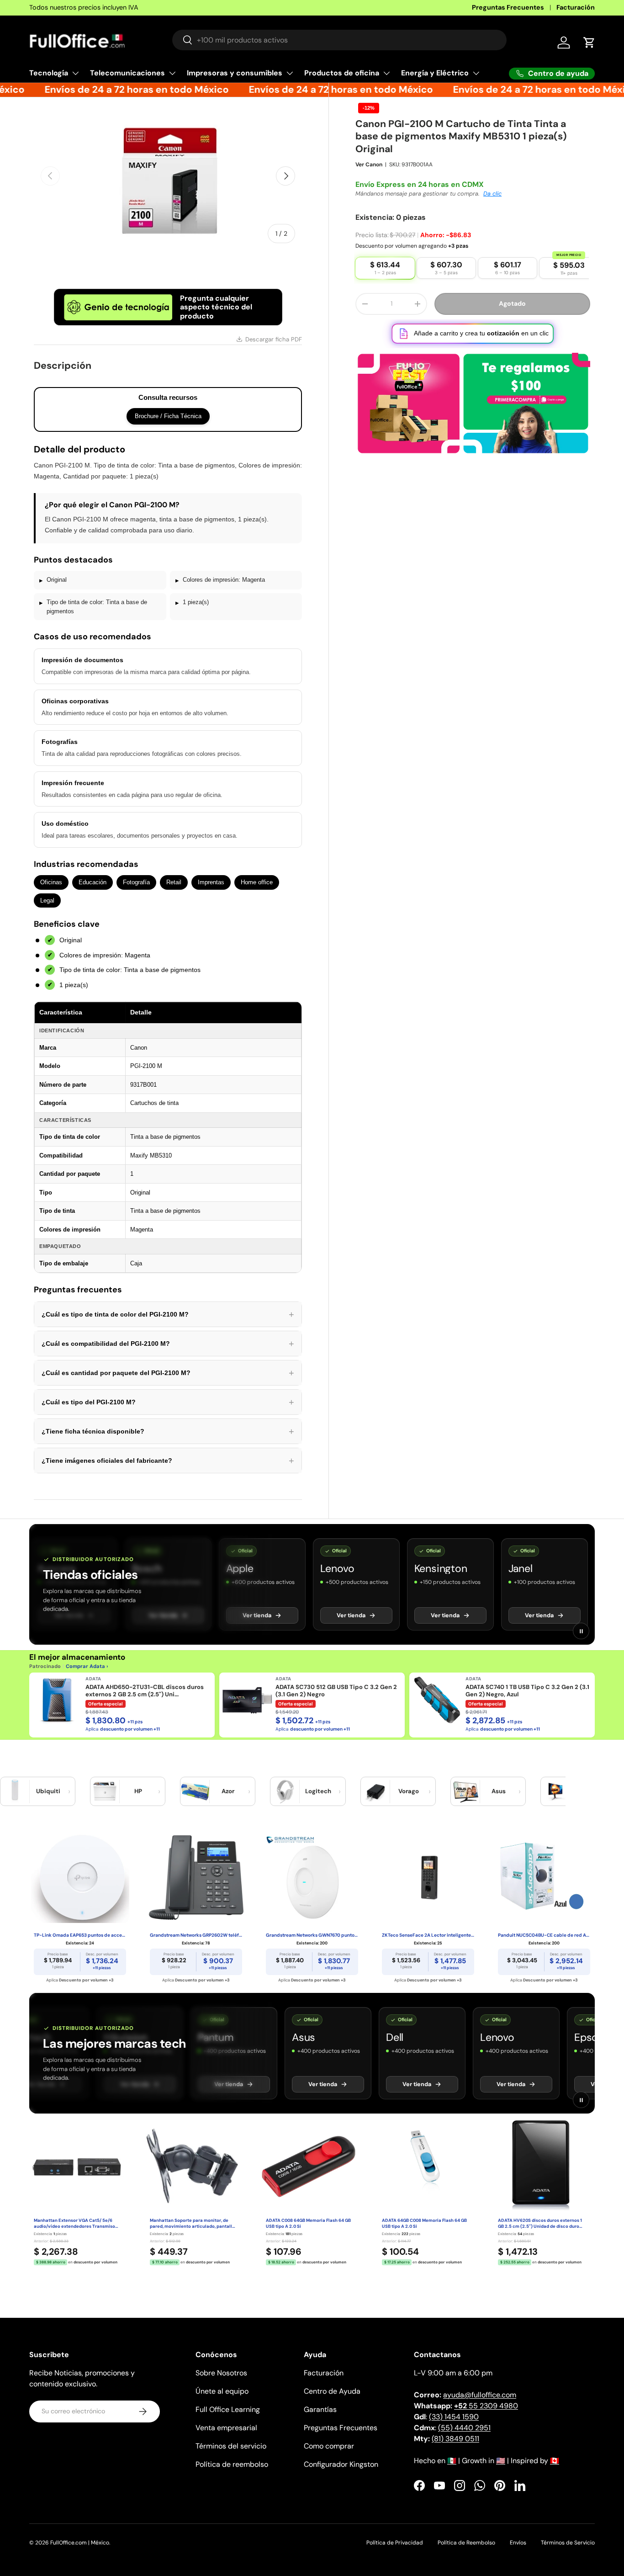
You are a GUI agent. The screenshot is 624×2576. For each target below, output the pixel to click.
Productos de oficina (342, 73)
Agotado (512, 293)
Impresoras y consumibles (235, 73)
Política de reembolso (232, 2464)
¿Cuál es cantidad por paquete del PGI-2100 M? (168, 1373)
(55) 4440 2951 (464, 2428)
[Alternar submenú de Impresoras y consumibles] (290, 73)
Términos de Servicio (568, 2543)
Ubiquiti (48, 1791)
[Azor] (195, 1791)
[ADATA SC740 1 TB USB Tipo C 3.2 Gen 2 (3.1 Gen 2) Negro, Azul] (437, 1700)
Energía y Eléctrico (435, 73)
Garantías (320, 2409)
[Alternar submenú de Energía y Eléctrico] (476, 73)
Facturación (576, 7)
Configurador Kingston (341, 2464)
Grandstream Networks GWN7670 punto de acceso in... (312, 1935)
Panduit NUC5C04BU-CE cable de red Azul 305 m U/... (544, 1935)
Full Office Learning (228, 2409)
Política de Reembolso (466, 2543)
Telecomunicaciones (127, 73)
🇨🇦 (555, 2461)
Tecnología (49, 73)
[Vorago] (375, 1791)
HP (138, 1791)
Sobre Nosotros (221, 2373)
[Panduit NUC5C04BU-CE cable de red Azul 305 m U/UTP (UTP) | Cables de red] (544, 1877)
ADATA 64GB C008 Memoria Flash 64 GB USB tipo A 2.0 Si (424, 2223)
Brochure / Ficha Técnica (168, 416)
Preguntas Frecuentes (508, 7)
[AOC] (555, 1791)
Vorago (409, 1791)
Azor (228, 1791)
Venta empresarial (226, 2428)
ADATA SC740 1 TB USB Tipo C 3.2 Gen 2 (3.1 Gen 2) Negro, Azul (527, 1691)
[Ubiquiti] (15, 1791)
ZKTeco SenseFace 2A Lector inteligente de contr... (428, 1935)
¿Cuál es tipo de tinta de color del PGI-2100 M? (168, 1314)
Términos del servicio (231, 2446)
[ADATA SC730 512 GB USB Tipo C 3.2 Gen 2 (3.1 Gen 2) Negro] (247, 1700)
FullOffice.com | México (80, 2543)
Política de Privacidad (395, 2543)
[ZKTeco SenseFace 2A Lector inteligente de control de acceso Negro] (428, 1877)
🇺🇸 (501, 2461)
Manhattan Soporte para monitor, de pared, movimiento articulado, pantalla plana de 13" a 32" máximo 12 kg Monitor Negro (192, 2224)
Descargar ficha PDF (274, 339)
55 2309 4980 (486, 2406)
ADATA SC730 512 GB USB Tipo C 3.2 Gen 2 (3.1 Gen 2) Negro (336, 1691)
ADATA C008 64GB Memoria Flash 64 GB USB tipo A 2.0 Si (308, 2223)
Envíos (518, 2543)
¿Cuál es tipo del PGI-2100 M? (168, 1402)
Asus (499, 1791)
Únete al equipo (222, 2391)
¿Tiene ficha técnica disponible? (168, 1431)
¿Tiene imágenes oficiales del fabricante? (168, 1461)
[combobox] (339, 40)
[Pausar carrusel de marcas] (581, 1631)
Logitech (318, 1791)
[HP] (105, 1791)
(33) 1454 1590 (454, 2417)
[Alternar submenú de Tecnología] (75, 73)
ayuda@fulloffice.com (480, 2395)
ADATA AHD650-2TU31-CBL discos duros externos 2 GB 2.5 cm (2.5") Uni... (145, 1691)
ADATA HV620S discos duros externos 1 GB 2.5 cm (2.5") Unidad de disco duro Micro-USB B (540, 2224)
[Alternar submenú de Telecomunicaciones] (172, 73)
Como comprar (329, 2446)
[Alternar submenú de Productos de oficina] (386, 73)
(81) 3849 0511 (455, 2439)
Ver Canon (369, 154)
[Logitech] (285, 1791)
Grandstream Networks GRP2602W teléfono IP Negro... (196, 1935)
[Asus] (465, 1791)
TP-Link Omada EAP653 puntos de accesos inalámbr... (80, 1935)
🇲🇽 (452, 2461)
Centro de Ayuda (332, 2391)
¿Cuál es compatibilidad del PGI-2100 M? (168, 1344)
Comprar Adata (85, 1666)
